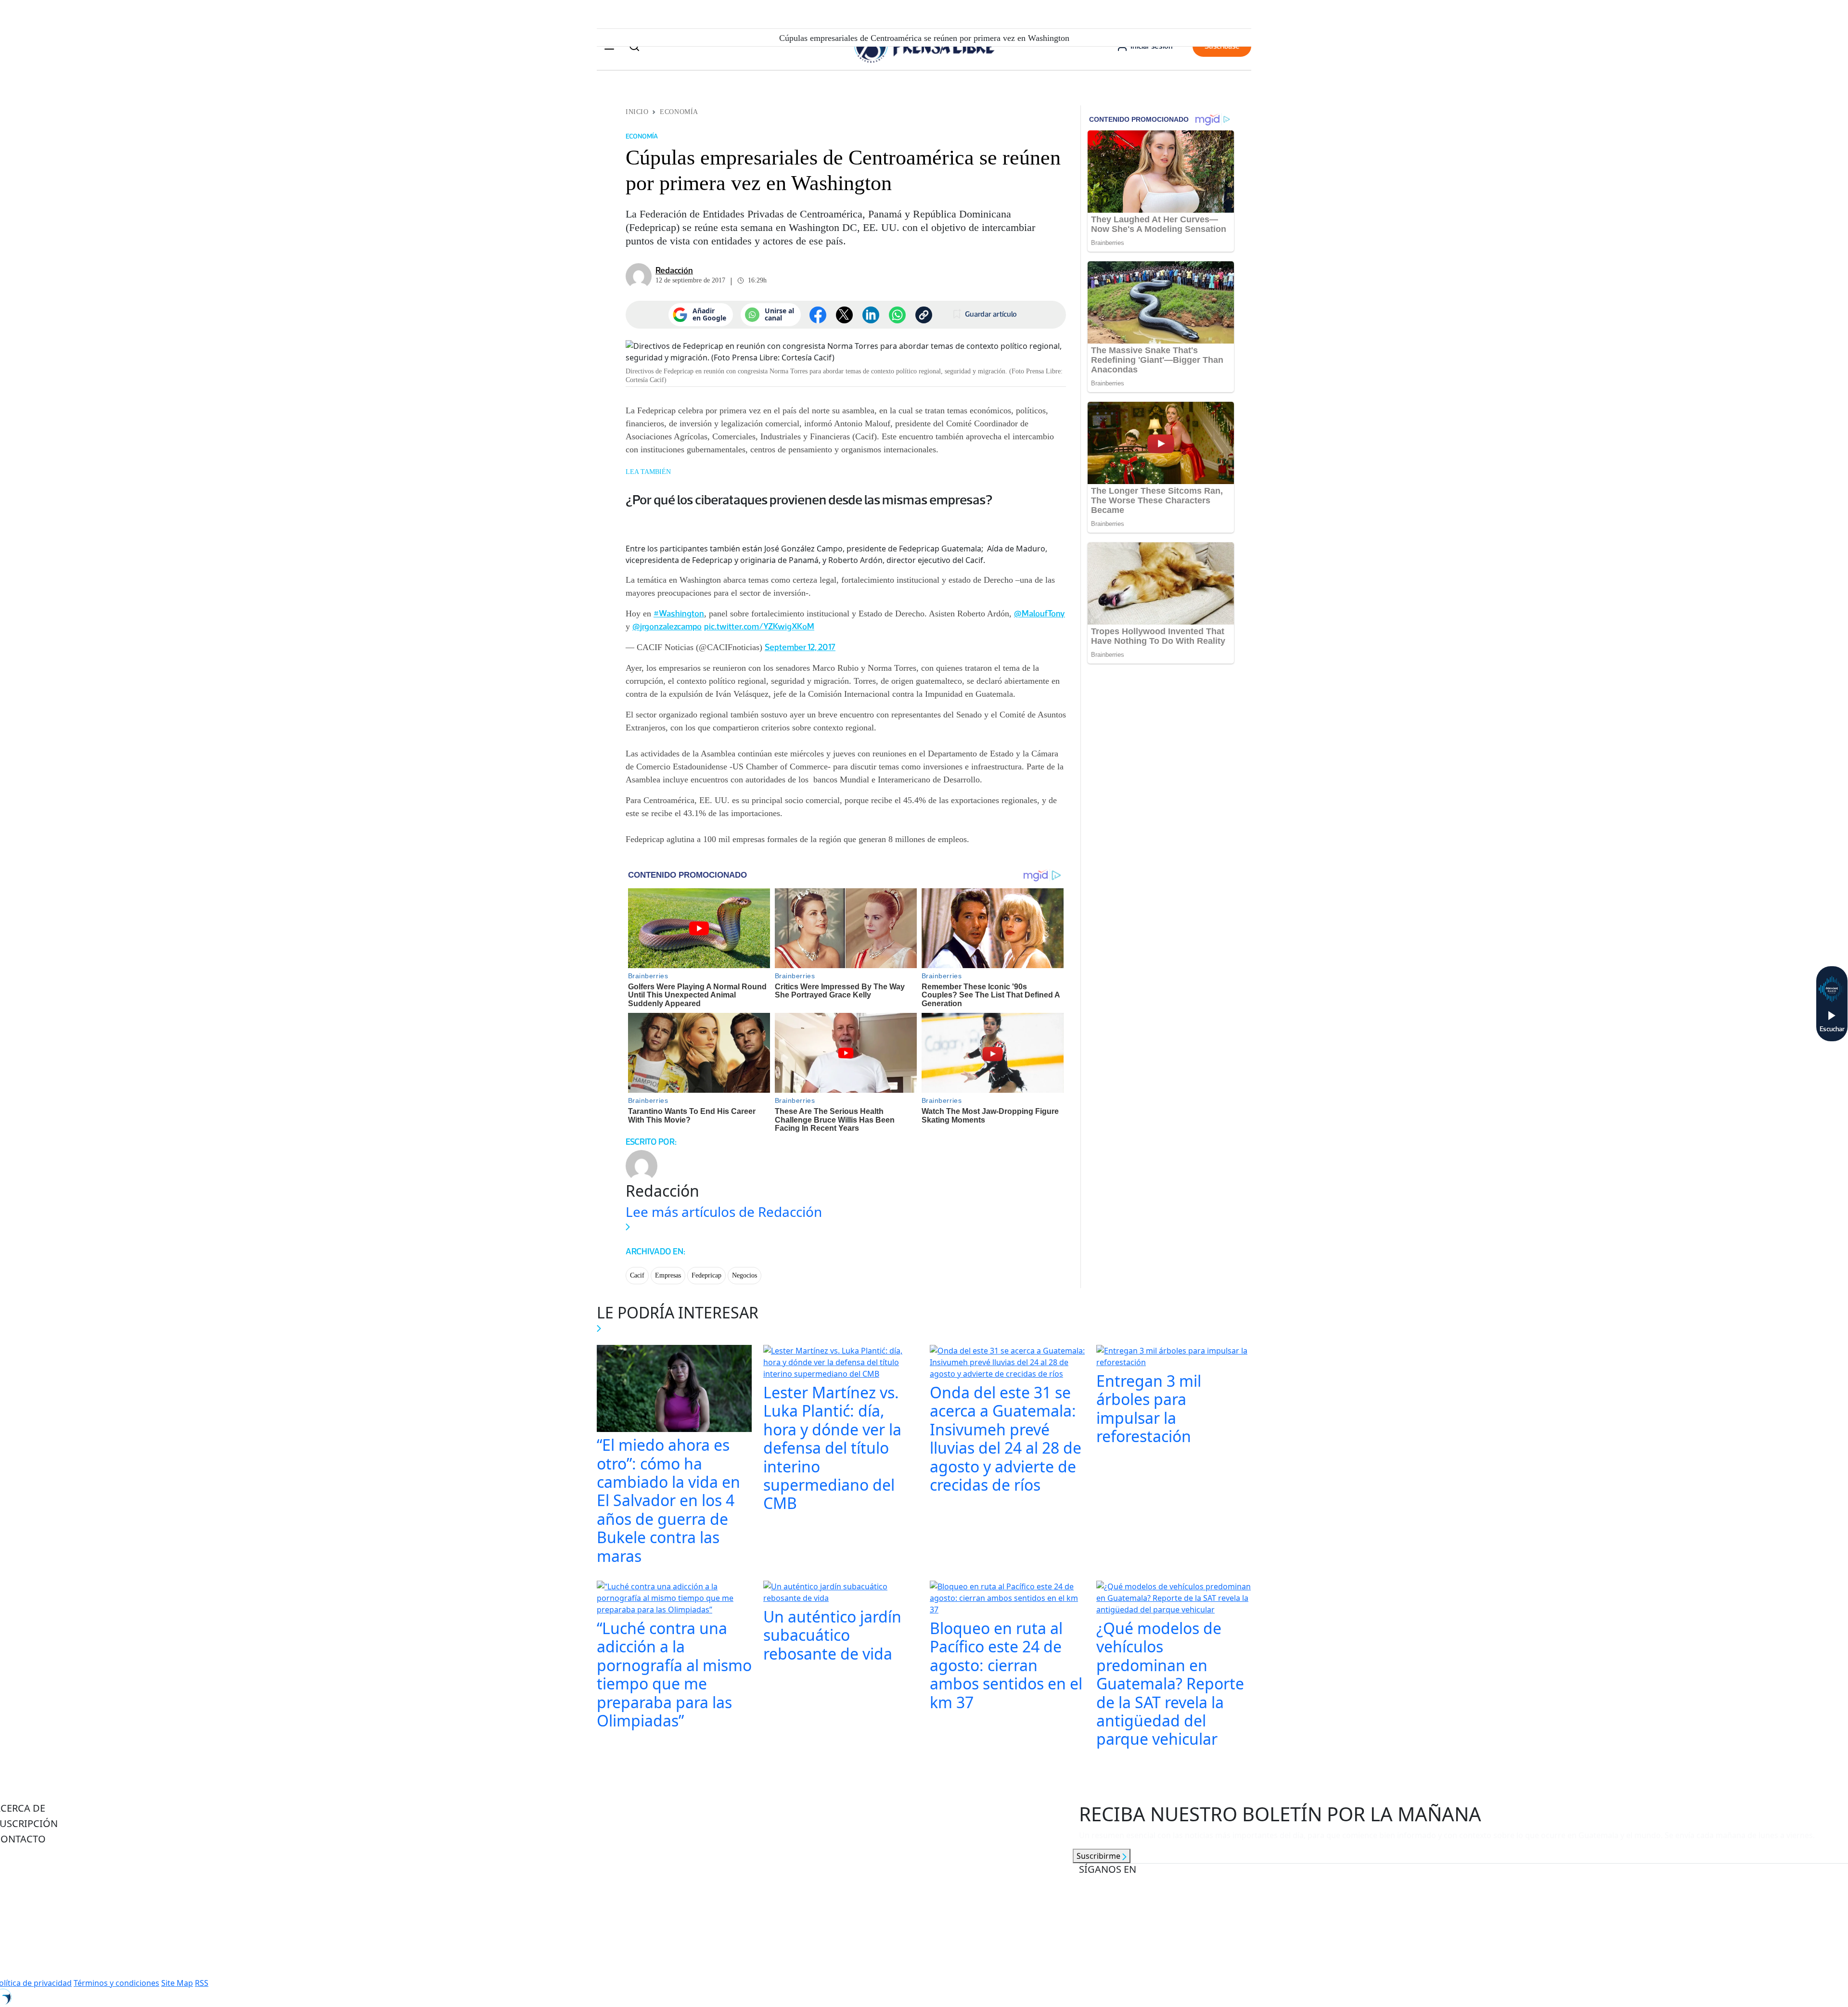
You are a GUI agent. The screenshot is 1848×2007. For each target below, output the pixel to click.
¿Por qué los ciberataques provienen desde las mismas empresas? (809, 499)
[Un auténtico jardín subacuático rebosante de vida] (841, 1593)
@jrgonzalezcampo (667, 626)
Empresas (668, 1275)
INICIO (637, 112)
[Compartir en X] (844, 315)
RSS (202, 1983)
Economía (679, 112)
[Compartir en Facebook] (818, 315)
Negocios (744, 1275)
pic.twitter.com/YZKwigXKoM (759, 626)
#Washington (679, 614)
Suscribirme (1099, 1856)
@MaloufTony (1039, 614)
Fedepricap (706, 1275)
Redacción (674, 270)
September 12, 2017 (800, 647)
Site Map (177, 1983)
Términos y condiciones (116, 1983)
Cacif (637, 1275)
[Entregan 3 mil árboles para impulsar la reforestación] (1174, 1357)
